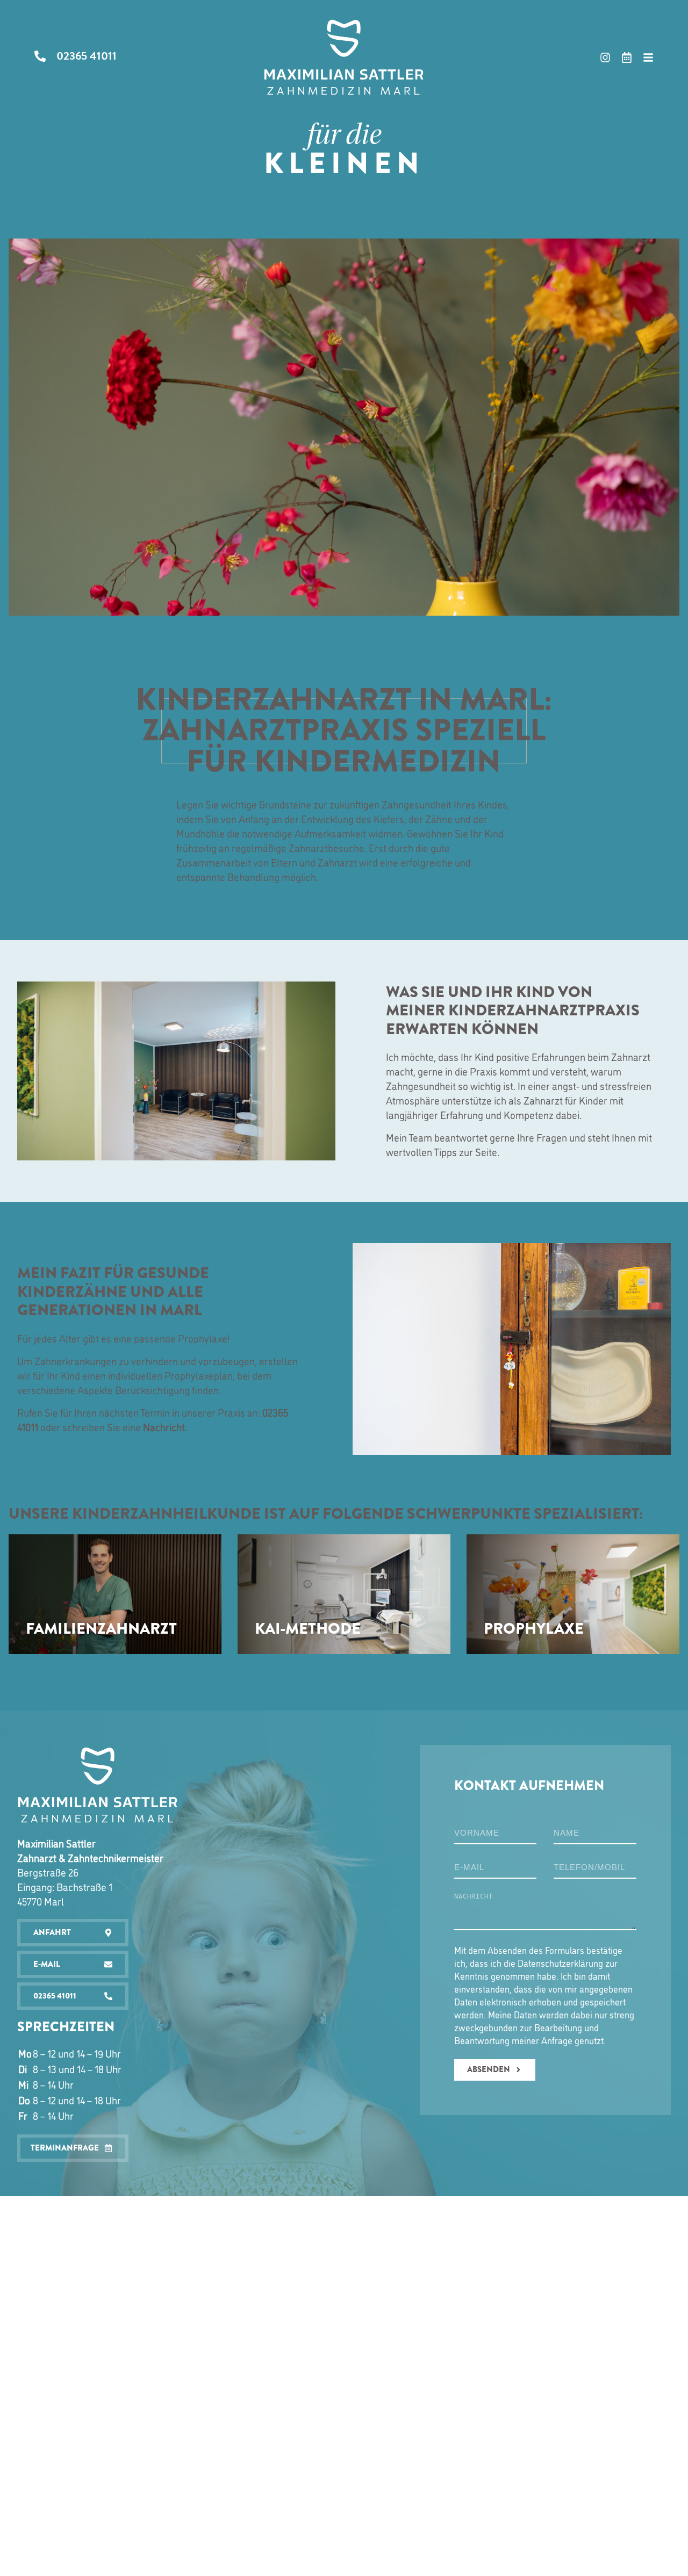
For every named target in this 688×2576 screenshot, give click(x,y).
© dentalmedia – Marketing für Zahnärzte (391, 2210)
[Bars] (648, 57)
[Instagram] (605, 57)
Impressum (247, 2210)
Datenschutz (294, 2210)
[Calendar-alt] (627, 57)
